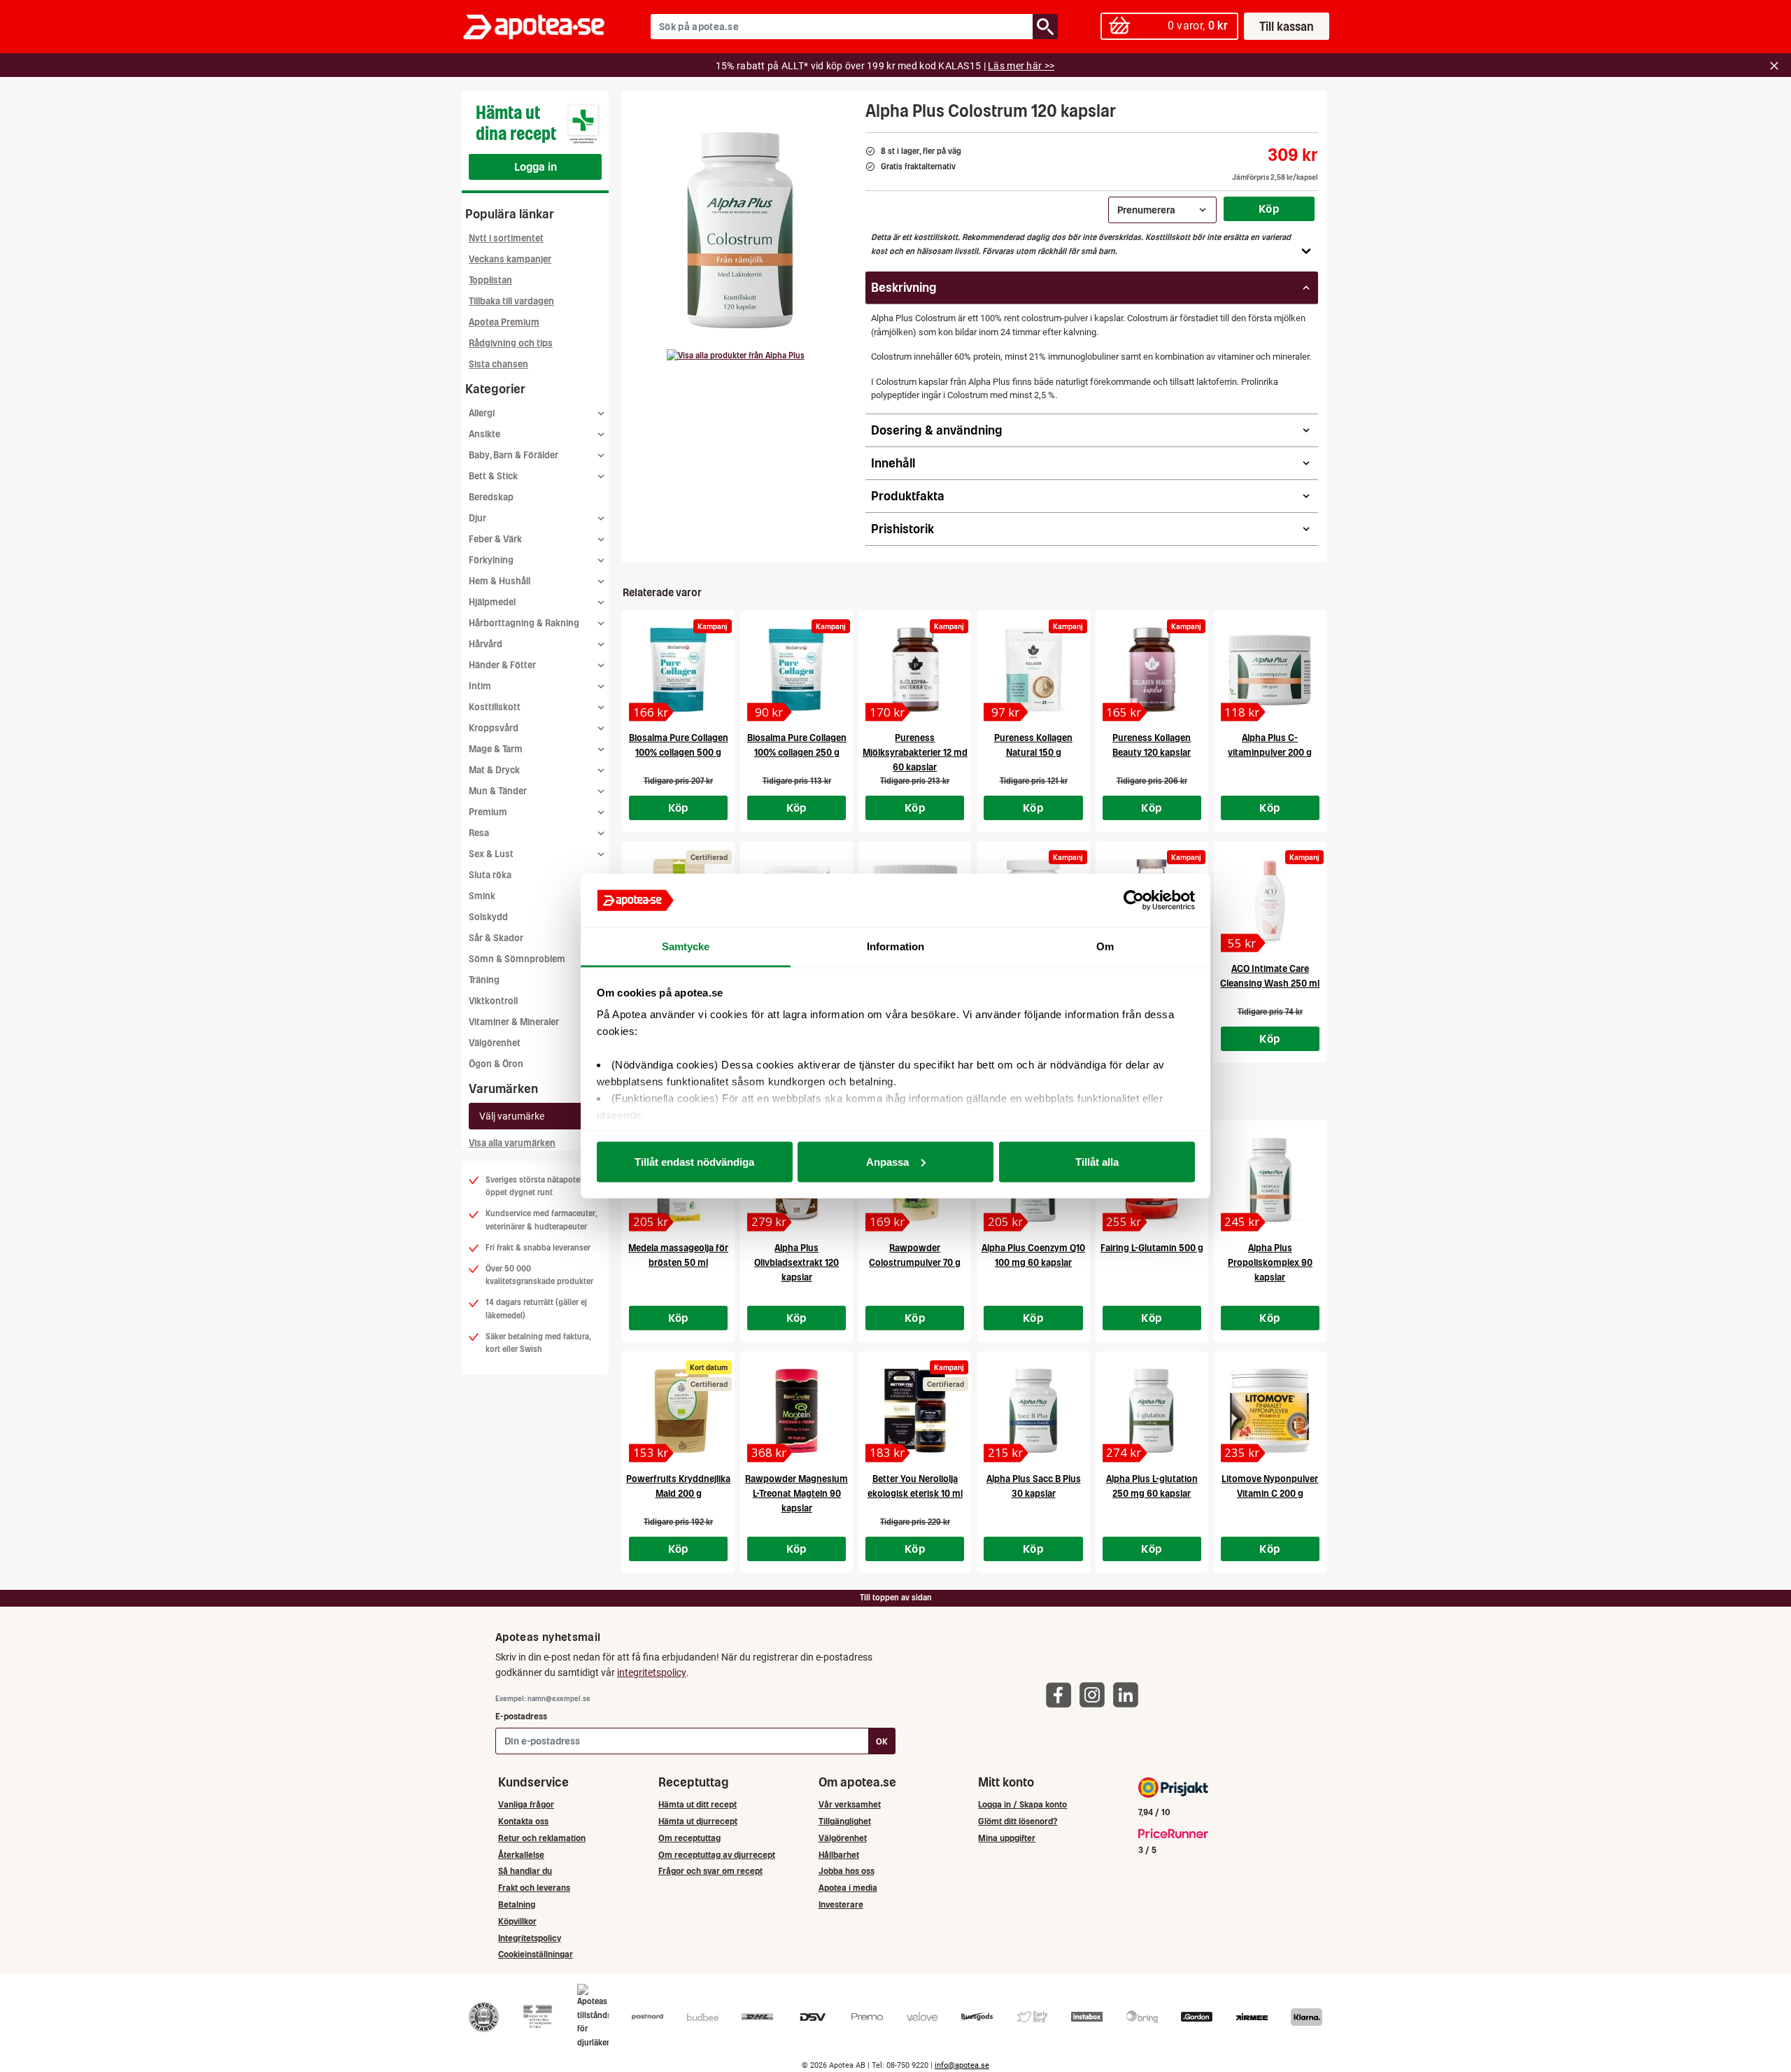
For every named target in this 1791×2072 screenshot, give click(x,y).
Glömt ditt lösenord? (1018, 1821)
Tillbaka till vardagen (511, 301)
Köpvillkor (517, 1921)
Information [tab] (895, 946)
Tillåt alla (1097, 1161)
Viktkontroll (493, 1001)
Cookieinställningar (536, 1954)
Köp (1269, 209)
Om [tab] (1105, 946)
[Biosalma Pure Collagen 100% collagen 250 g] (797, 670)
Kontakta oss (523, 1821)
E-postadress (521, 1716)
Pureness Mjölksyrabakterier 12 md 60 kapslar (915, 753)
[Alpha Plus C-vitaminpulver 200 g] (1270, 670)
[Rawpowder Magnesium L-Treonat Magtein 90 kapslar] (797, 1411)
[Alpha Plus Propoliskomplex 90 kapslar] (1270, 1180)
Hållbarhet (839, 1855)
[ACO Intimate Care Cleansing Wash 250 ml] (1270, 901)
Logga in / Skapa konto (1022, 1804)
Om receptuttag (689, 1838)
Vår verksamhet (850, 1804)
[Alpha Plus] (736, 355)
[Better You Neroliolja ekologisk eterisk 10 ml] (915, 1411)
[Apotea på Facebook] (1062, 1694)
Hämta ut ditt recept (698, 1804)
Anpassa (887, 1161)
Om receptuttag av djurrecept (717, 1855)
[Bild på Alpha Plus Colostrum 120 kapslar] (739, 230)
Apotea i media (848, 1888)
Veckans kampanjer (510, 259)
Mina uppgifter (1007, 1838)
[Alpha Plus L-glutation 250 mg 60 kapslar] (1152, 1411)
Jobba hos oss (847, 1871)
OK (882, 1741)
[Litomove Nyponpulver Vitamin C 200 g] (1270, 1411)
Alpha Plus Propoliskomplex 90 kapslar (1270, 1263)
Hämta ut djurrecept (698, 1821)
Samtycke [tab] (686, 946)
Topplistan (490, 280)
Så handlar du (525, 1871)
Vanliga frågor (526, 1804)
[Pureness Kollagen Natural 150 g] (1033, 670)
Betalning (517, 1904)
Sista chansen (498, 364)
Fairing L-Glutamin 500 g (1152, 1248)
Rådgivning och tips (511, 343)
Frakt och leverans (534, 1888)
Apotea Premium (504, 322)
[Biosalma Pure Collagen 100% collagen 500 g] (678, 670)
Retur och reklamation (542, 1838)
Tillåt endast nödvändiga (694, 1161)
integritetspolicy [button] (652, 1672)
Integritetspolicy (530, 1938)
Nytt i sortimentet (506, 238)
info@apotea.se (962, 2065)
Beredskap (491, 497)
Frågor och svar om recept (710, 1871)
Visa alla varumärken (512, 1143)
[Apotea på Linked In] (1129, 1694)
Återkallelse (521, 1855)
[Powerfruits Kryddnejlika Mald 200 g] (678, 1411)
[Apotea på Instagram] (1096, 1694)
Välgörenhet (495, 1043)
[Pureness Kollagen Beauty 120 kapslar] (1152, 670)
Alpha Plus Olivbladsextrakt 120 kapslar (797, 1263)
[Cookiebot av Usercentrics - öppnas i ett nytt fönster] (1134, 901)
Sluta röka (490, 875)
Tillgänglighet (845, 1821)
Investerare (841, 1904)
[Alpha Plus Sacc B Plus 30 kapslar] (1033, 1411)
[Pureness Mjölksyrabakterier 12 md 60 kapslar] (915, 670)
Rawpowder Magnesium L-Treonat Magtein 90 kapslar (797, 1494)
